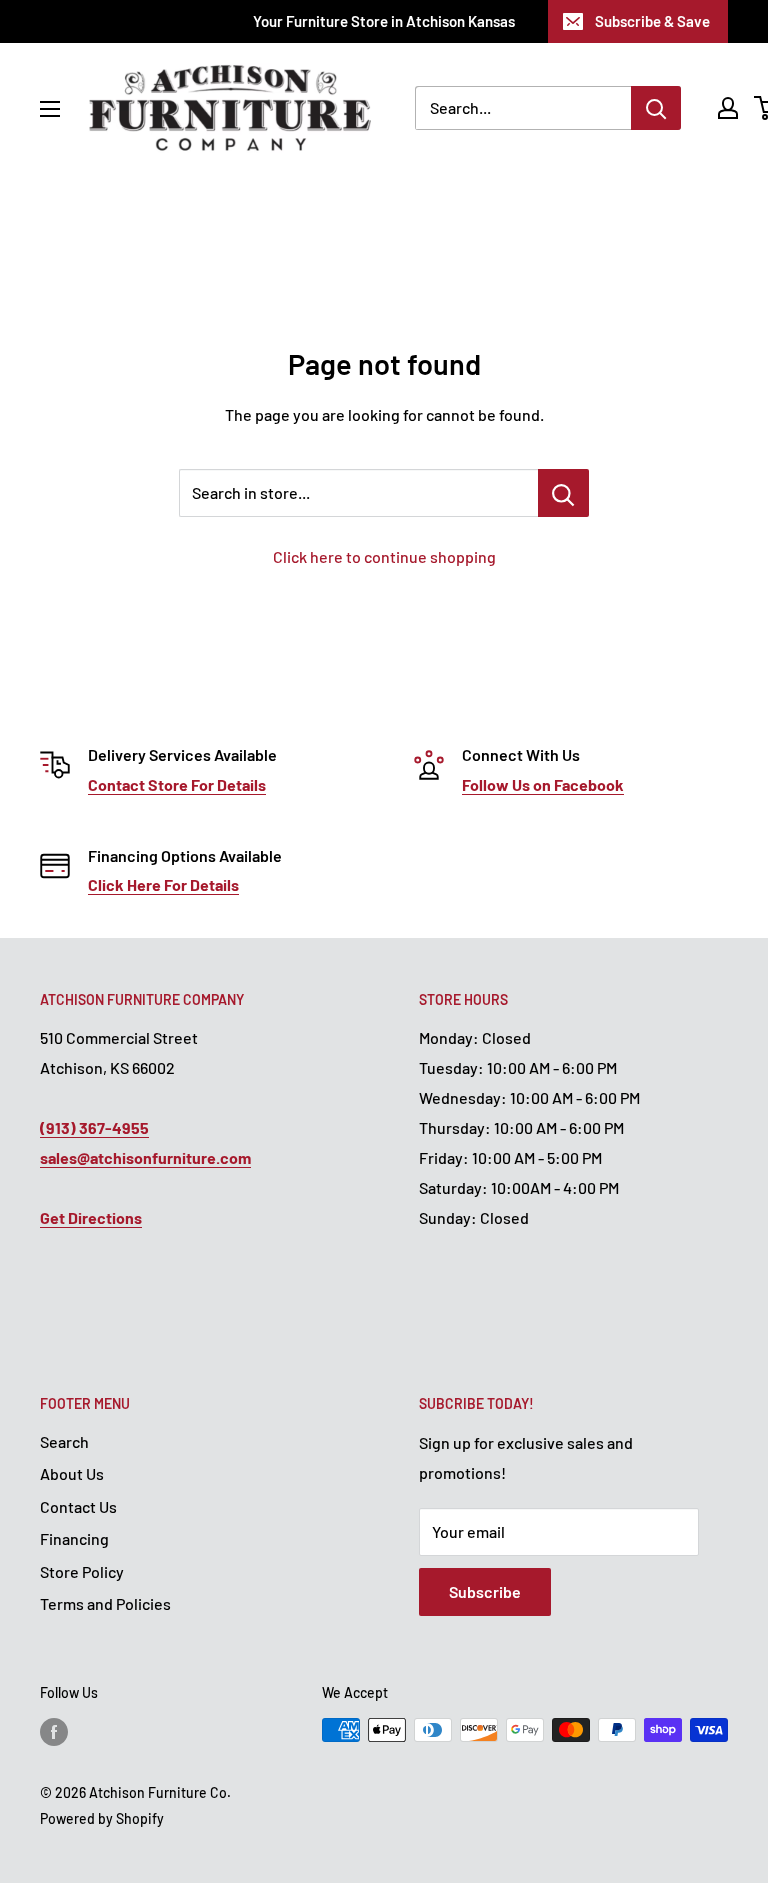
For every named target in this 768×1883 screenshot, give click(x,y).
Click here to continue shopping (384, 556)
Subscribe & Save (652, 21)
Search (64, 1441)
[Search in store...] (563, 493)
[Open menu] (50, 109)
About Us (72, 1473)
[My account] (728, 108)
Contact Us (78, 1506)
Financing (74, 1538)
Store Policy (82, 1571)
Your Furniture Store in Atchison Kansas (384, 21)
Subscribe (485, 1591)
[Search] (656, 108)
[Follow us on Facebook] (54, 1732)
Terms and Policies (105, 1603)
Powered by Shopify (102, 1818)
